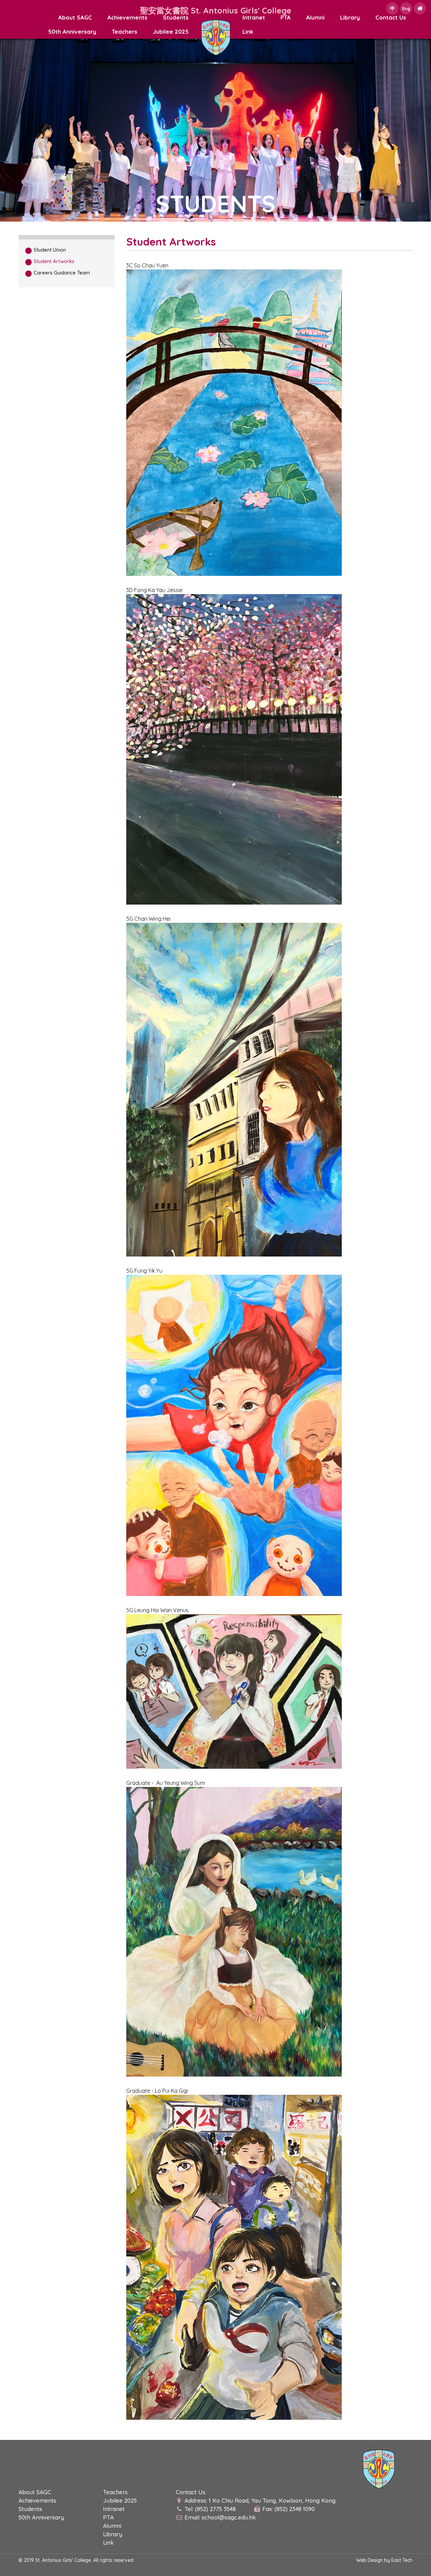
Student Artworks (54, 261)
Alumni (315, 17)
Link (248, 31)
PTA (286, 17)
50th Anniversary (72, 31)
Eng (406, 8)
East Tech (402, 2560)
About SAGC (75, 17)
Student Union (50, 250)
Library (350, 17)
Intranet (254, 17)
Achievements (127, 17)
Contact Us (391, 17)
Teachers (125, 31)
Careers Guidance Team (62, 273)
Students (176, 17)
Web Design (370, 2560)
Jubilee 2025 (171, 31)
